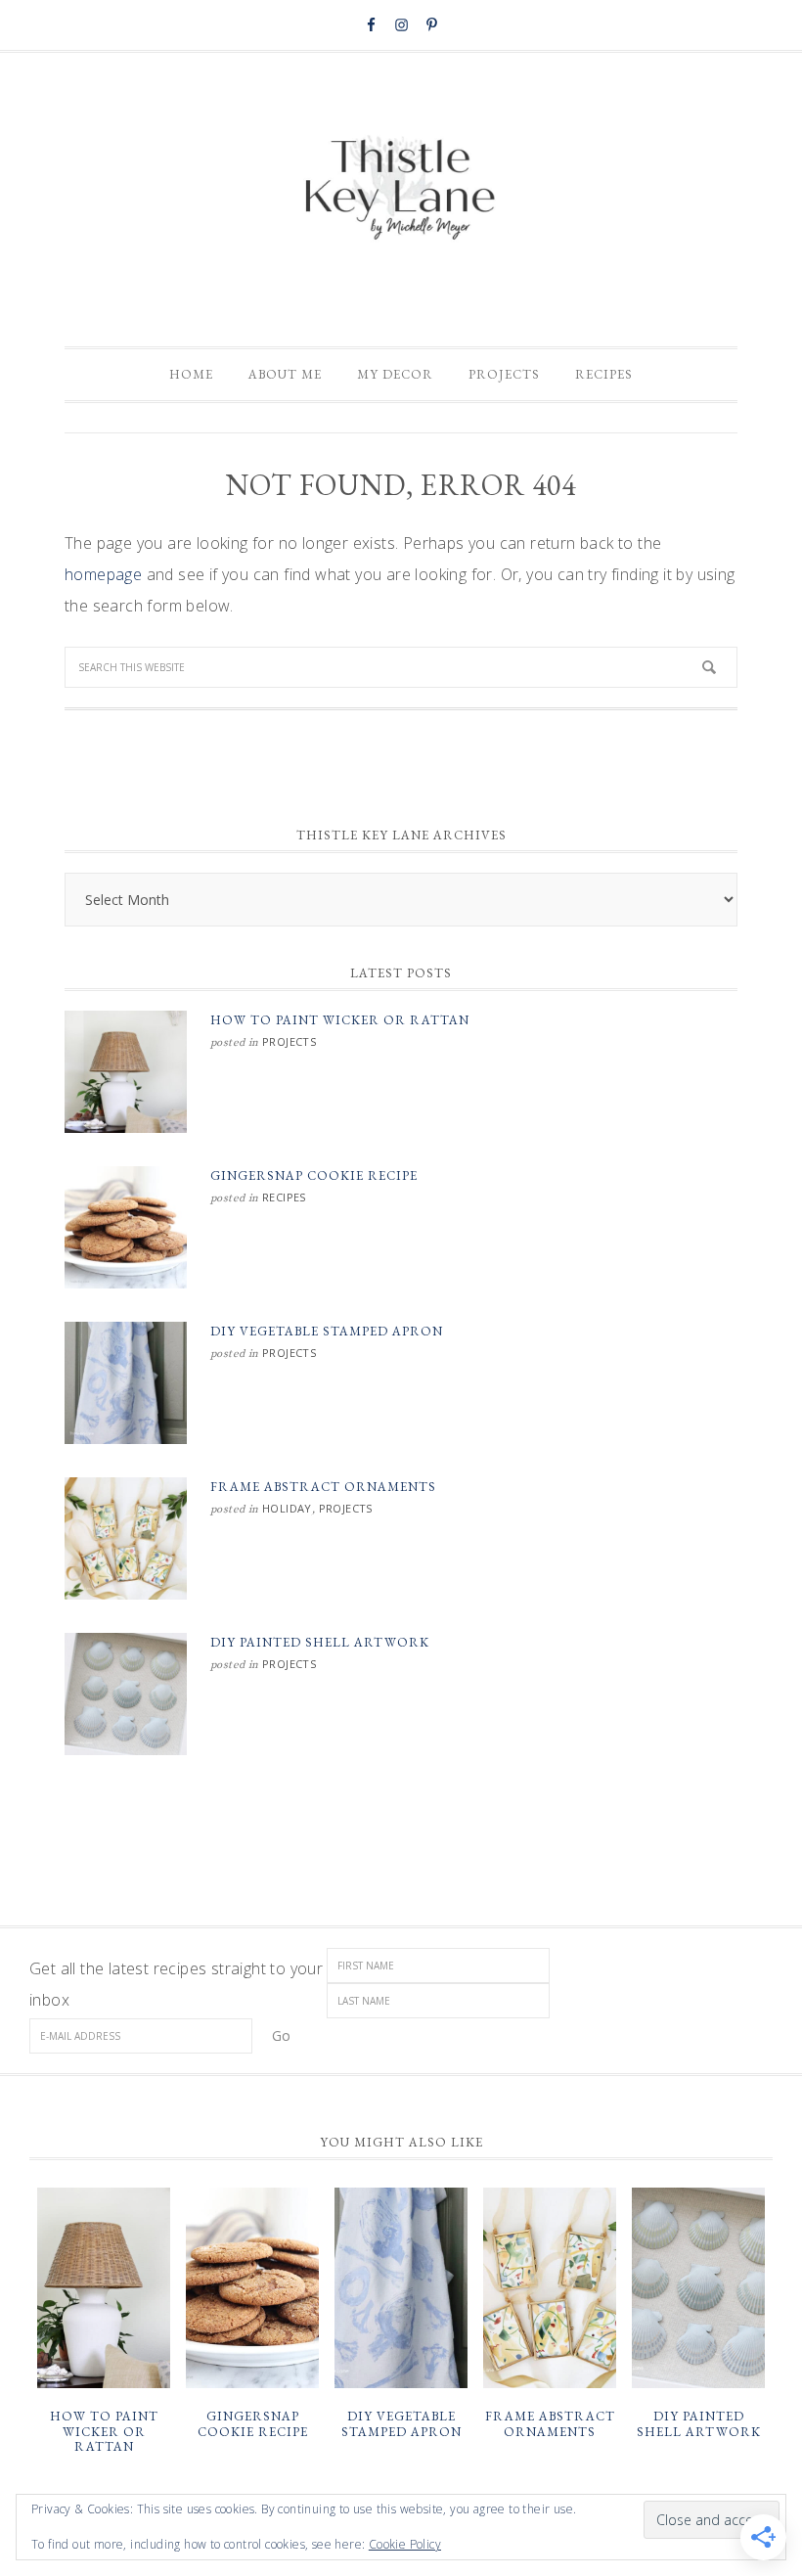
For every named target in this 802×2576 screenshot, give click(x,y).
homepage (103, 574)
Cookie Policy (405, 2544)
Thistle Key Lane (401, 190)
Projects (289, 1041)
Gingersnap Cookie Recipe (314, 1175)
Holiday (287, 1508)
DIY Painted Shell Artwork (320, 1642)
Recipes (284, 1197)
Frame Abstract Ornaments (323, 1487)
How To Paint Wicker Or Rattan (340, 1020)
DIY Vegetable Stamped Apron (327, 1331)
